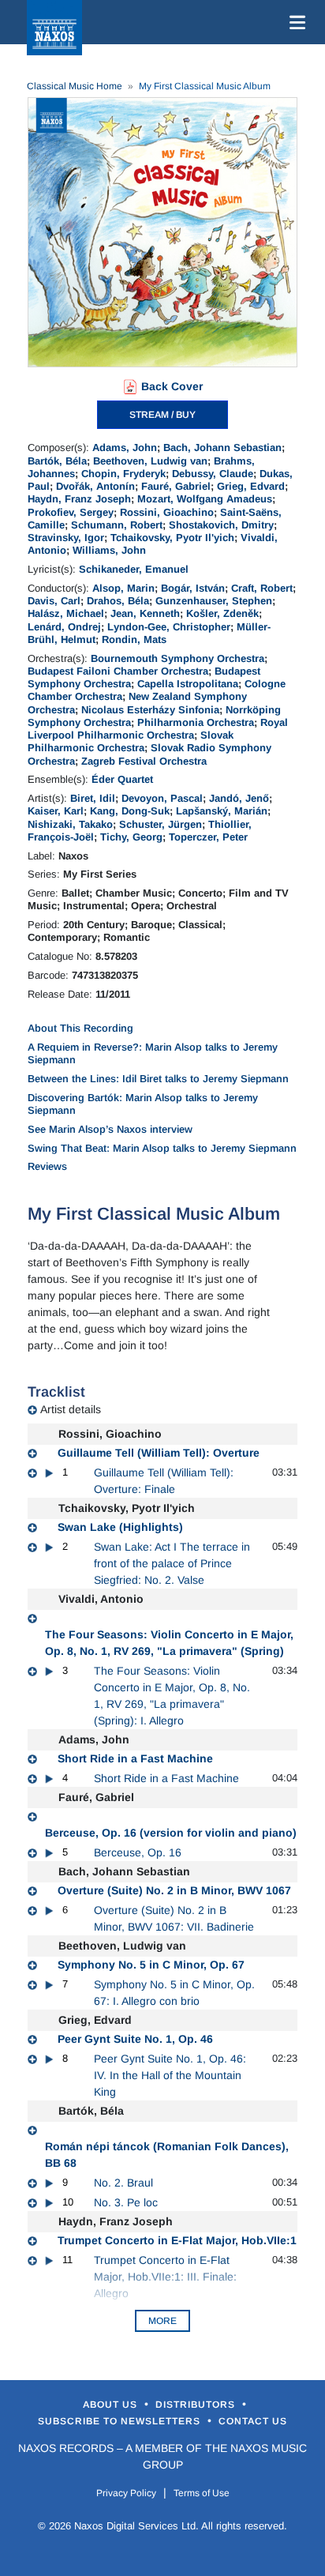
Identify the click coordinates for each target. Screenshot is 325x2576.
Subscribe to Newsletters (121, 2421)
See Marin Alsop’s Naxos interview (110, 1129)
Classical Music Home (75, 86)
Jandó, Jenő (239, 798)
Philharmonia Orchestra (196, 722)
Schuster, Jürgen (161, 824)
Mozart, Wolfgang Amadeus (205, 499)
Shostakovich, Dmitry (221, 525)
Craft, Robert (262, 588)
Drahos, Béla (118, 601)
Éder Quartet (122, 779)
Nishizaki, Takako (70, 824)
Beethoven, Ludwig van (150, 461)
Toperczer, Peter (208, 837)
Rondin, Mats (134, 639)
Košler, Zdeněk (222, 613)
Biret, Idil (93, 798)
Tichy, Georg (131, 837)
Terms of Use (202, 2493)
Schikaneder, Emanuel (134, 569)
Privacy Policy (126, 2493)
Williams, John (109, 550)
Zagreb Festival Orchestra (144, 761)
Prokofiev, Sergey (71, 512)
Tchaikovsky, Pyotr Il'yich (172, 538)
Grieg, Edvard (251, 486)
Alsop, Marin (123, 588)
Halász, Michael (66, 613)
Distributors (197, 2405)
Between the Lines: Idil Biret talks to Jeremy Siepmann (158, 1079)
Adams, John (125, 448)
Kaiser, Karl (56, 811)
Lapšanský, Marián (222, 811)
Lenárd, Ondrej (64, 627)
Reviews (47, 1166)
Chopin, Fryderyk (123, 474)
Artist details (71, 1409)
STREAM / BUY (162, 415)
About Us (112, 2405)
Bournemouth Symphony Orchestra (177, 658)
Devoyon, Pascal (162, 798)
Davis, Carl (54, 601)
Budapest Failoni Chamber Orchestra (118, 671)
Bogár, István (193, 588)
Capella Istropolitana (188, 684)
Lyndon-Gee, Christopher (169, 627)
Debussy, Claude (213, 474)
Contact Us (253, 2421)
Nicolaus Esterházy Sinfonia (150, 710)
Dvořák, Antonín (95, 486)
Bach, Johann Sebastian (222, 448)
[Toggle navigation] (294, 22)
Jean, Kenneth (145, 613)
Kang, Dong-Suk (130, 811)
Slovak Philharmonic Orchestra (131, 741)
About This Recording (80, 1028)
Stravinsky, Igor (66, 538)
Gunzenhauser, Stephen (214, 601)
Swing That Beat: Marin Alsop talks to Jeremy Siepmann (162, 1148)
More (162, 2321)
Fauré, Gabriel (176, 486)
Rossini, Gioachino (167, 512)
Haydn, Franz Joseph (79, 499)
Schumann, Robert (117, 525)
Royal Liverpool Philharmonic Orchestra (158, 729)
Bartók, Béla (57, 461)
